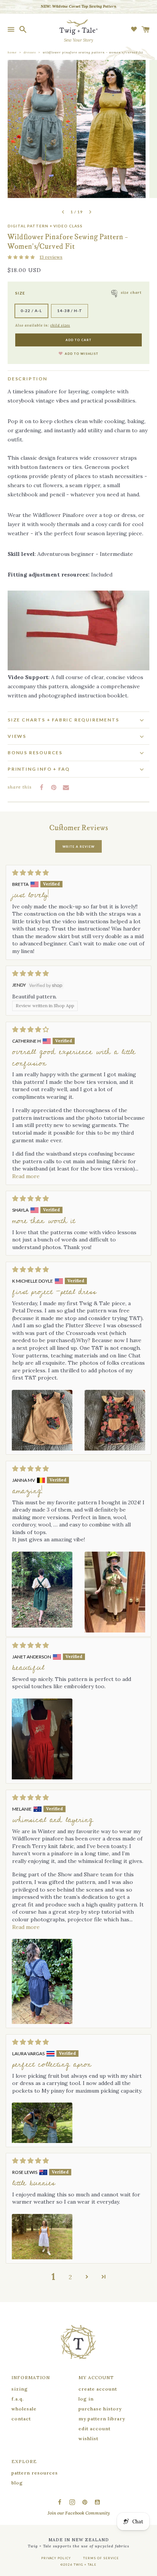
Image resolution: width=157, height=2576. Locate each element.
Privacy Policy (56, 2558)
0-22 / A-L (31, 311)
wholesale (24, 2409)
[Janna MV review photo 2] (115, 1592)
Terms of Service (101, 2558)
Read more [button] (26, 1176)
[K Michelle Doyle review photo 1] (42, 1420)
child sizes (60, 325)
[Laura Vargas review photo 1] (42, 2123)
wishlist (88, 2438)
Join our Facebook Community (79, 2513)
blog (17, 2483)
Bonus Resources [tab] (36, 753)
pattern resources (35, 2473)
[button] (22, 257)
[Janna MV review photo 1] (42, 1592)
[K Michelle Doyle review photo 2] (115, 1420)
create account (98, 2389)
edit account (95, 2429)
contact (21, 2419)
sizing (20, 2389)
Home (12, 52)
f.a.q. (18, 2399)
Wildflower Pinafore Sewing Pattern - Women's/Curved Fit (93, 52)
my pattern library (102, 2419)
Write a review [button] (78, 847)
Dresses (30, 52)
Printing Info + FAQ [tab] (39, 769)
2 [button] (70, 2277)
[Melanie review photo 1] (42, 1981)
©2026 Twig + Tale (78, 2565)
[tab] (78, 720)
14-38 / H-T (70, 311)
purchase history (100, 2409)
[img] (78, 873)
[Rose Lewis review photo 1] (42, 2237)
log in (86, 2399)
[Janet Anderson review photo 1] (42, 1739)
